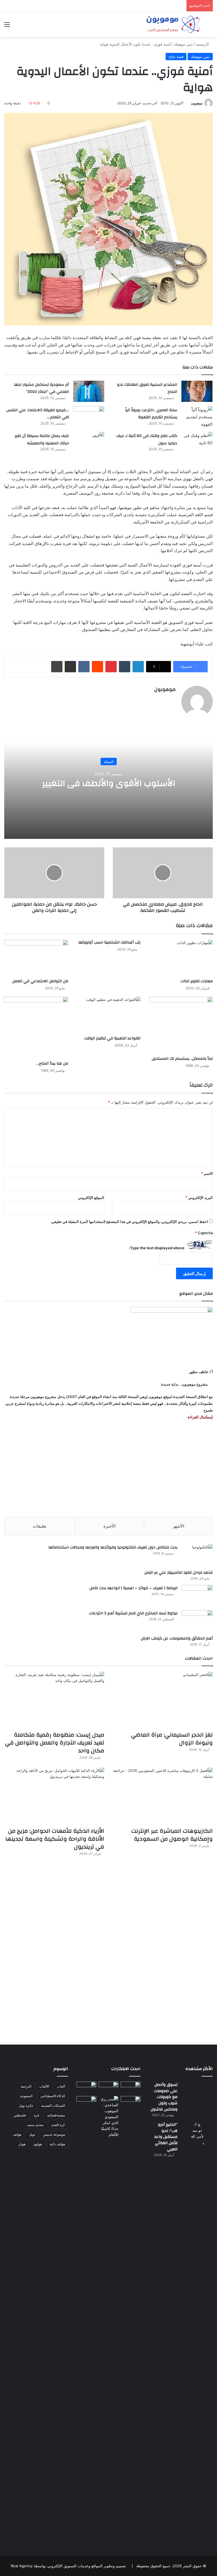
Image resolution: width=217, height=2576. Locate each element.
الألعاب (44, 2086)
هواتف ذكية (57, 2144)
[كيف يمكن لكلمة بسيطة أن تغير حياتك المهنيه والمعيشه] (89, 444)
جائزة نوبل (26, 2106)
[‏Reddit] (97, 667)
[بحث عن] (210, 26)
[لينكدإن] (138, 667)
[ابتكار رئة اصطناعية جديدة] (131, 2087)
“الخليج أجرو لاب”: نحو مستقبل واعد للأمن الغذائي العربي (166, 2137)
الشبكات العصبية (53, 2106)
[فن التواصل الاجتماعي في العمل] (36, 958)
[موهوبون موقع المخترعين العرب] (173, 24)
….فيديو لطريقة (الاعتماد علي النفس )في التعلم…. (38, 414)
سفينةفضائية (56, 2115)
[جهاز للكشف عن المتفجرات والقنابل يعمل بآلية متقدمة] (108, 2087)
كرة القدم (58, 2125)
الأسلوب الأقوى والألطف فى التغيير (109, 783)
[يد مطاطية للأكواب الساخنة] (86, 2088)
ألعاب (61, 2086)
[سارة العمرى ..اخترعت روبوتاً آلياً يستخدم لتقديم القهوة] (197, 417)
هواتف (17, 2134)
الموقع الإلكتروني (91, 1197)
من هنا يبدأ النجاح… (52, 1063)
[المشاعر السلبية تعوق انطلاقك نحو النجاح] (197, 391)
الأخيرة (109, 1526)
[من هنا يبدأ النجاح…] (36, 1027)
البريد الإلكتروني (199, 1197)
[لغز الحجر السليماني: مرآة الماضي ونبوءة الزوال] (163, 1700)
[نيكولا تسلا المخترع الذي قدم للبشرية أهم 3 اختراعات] (197, 1621)
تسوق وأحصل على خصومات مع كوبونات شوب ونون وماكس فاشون (164, 2097)
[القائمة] (7, 26)
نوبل (32, 2134)
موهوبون (197, 103)
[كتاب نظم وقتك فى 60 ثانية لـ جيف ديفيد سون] (197, 442)
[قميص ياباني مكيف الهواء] (131, 2104)
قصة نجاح (176, 57)
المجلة (109, 761)
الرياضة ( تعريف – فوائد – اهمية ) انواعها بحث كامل (133, 1588)
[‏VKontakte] (84, 667)
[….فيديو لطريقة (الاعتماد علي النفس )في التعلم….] (89, 417)
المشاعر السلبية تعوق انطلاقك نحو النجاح (147, 388)
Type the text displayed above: (157, 1248)
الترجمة (26, 2086)
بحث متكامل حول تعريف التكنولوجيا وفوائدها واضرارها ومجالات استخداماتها (113, 1547)
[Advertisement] (108, 1468)
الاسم (207, 1173)
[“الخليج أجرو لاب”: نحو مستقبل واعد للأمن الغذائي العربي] (197, 2334)
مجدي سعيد (35, 2125)
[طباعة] (57, 667)
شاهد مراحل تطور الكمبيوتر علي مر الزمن (179, 1573)
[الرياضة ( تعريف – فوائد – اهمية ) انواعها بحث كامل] (197, 1596)
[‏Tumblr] (125, 667)
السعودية (26, 2096)
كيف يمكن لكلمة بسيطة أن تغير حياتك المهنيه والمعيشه (42, 440)
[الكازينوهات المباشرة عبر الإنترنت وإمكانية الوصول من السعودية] (163, 1796)
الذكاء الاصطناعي (53, 2096)
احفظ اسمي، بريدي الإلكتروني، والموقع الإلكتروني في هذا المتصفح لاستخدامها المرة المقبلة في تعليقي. (129, 1222)
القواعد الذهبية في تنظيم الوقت (112, 1038)
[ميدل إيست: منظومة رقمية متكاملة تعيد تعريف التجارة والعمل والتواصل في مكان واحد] (54, 1700)
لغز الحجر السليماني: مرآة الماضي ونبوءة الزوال (172, 1739)
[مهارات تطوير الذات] (181, 958)
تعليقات (40, 1526)
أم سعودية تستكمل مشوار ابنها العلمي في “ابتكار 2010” (41, 388)
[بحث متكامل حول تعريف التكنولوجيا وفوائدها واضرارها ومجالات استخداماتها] (197, 1555)
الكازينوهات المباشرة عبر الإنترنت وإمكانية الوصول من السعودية (172, 1835)
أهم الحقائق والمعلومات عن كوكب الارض (177, 1638)
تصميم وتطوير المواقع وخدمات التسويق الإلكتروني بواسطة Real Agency (68, 2566)
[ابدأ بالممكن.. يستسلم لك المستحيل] (181, 1025)
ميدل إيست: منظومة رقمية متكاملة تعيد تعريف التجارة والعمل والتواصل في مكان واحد (55, 1743)
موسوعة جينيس (54, 2134)
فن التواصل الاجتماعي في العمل (40, 981)
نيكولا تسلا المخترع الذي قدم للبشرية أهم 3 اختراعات (133, 1613)
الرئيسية (203, 44)
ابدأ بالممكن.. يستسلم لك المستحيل (182, 1059)
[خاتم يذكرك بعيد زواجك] (108, 2117)
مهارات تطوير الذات (197, 981)
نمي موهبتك (183, 44)
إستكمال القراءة (200, 1417)
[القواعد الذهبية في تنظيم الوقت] (108, 1015)
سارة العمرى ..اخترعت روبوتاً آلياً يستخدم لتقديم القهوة (151, 414)
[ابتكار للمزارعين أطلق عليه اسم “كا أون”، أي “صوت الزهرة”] (86, 2107)
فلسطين (20, 2115)
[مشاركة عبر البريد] (70, 667)
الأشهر (178, 1526)
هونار (22, 2144)
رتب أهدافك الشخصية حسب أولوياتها (109, 942)
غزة (37, 2115)
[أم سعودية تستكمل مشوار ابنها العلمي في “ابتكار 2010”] (89, 391)
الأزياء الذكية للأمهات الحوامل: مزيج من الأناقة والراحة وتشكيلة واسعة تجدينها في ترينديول (55, 1839)
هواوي (38, 2144)
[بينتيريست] (111, 667)
